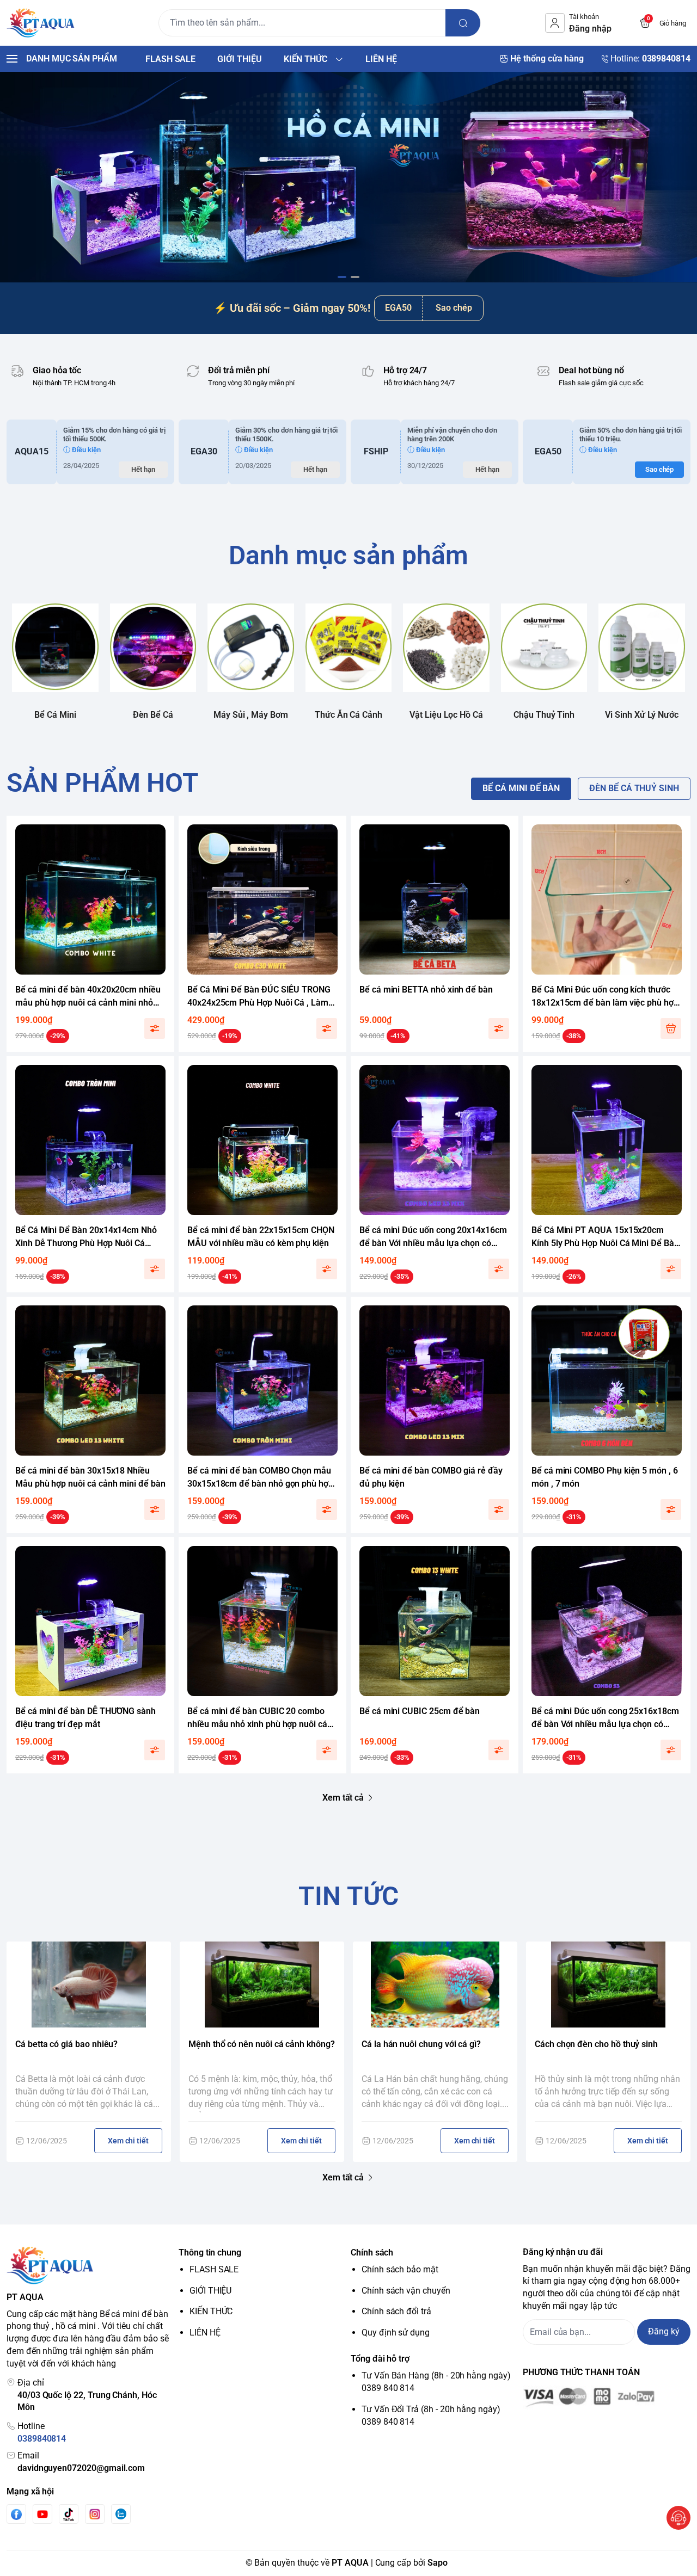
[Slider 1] (348, 177)
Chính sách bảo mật (400, 2269)
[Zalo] (121, 2514)
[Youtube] (42, 2514)
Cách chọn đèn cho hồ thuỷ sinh (596, 2044)
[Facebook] (16, 2514)
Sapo (438, 2563)
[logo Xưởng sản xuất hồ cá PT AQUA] (90, 2265)
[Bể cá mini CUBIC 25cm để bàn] (435, 1621)
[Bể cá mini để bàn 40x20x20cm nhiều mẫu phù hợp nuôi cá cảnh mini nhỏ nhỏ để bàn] (90, 899)
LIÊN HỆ (205, 2332)
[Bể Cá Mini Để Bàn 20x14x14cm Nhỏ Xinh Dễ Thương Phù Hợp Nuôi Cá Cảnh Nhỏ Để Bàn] (90, 1140)
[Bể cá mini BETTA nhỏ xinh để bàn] (435, 899)
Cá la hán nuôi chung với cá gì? (421, 2044)
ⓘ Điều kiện (82, 450)
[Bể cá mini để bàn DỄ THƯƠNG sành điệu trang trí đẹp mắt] (90, 1621)
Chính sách (372, 2253)
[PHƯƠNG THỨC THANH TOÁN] (607, 2398)
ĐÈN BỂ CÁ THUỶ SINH (634, 788)
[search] (463, 23)
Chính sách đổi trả (396, 2311)
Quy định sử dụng (396, 2332)
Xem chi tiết (128, 2141)
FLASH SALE (214, 2269)
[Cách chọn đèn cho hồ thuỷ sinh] (608, 1985)
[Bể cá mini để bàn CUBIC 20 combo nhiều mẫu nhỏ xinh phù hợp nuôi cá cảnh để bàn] (262, 1621)
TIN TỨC (348, 1896)
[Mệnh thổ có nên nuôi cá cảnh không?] (262, 1985)
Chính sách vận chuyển (406, 2291)
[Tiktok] (69, 2514)
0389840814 (42, 2439)
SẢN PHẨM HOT (103, 783)
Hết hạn (143, 469)
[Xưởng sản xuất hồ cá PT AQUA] (41, 23)
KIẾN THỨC (211, 2311)
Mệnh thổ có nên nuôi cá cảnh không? (262, 2044)
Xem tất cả (343, 1798)
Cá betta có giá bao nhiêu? (66, 2044)
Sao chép (454, 308)
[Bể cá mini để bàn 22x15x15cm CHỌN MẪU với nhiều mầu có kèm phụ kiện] (262, 1140)
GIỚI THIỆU (210, 2291)
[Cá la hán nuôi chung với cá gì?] (435, 1985)
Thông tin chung (210, 2253)
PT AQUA (350, 2563)
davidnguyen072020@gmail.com (81, 2468)
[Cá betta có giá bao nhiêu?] (89, 1985)
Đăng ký (664, 2331)
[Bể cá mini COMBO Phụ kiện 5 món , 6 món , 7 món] (607, 1381)
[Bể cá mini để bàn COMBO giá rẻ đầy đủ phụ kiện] (435, 1381)
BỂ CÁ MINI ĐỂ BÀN (521, 788)
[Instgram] (95, 2514)
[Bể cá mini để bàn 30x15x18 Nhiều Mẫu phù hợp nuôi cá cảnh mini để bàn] (90, 1381)
